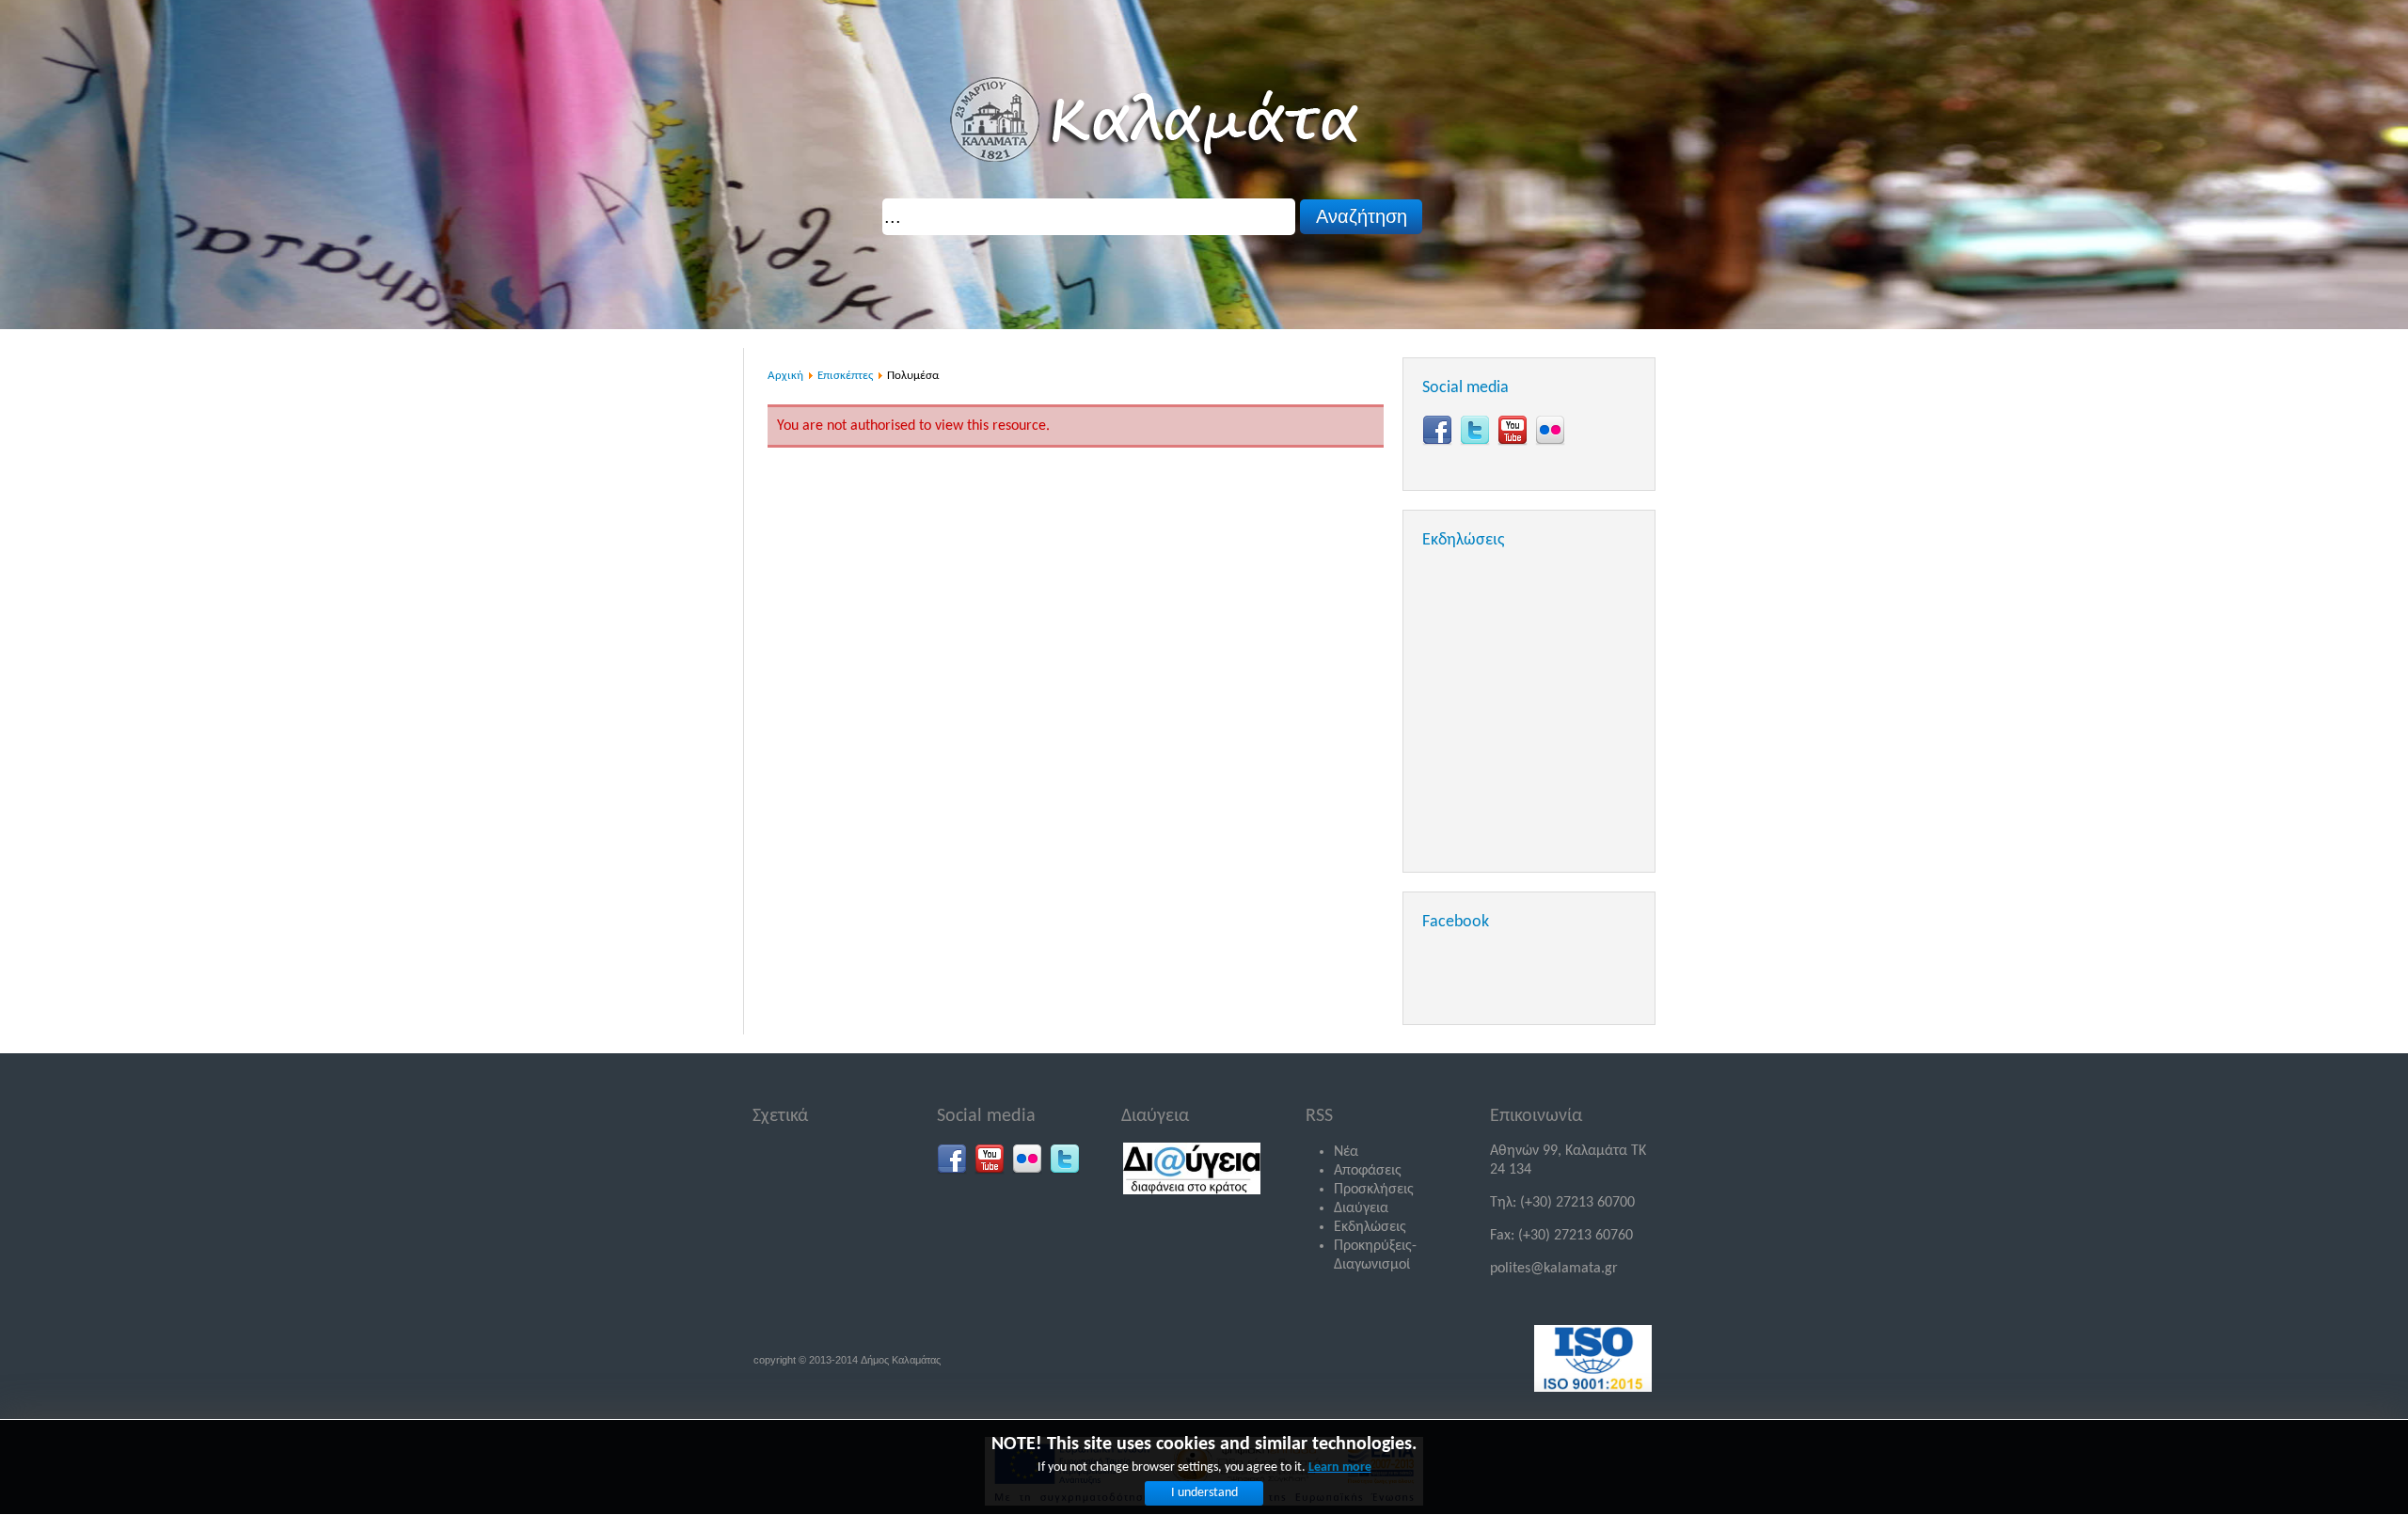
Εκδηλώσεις (1370, 1227)
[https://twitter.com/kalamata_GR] (1475, 431)
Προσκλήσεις (1374, 1190)
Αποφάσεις (1368, 1171)
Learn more (1340, 1468)
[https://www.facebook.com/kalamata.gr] (1437, 431)
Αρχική (785, 376)
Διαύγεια (1361, 1208)
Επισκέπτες (845, 376)
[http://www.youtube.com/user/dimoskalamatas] (1513, 431)
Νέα (1346, 1152)
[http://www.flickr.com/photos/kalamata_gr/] (1550, 431)
